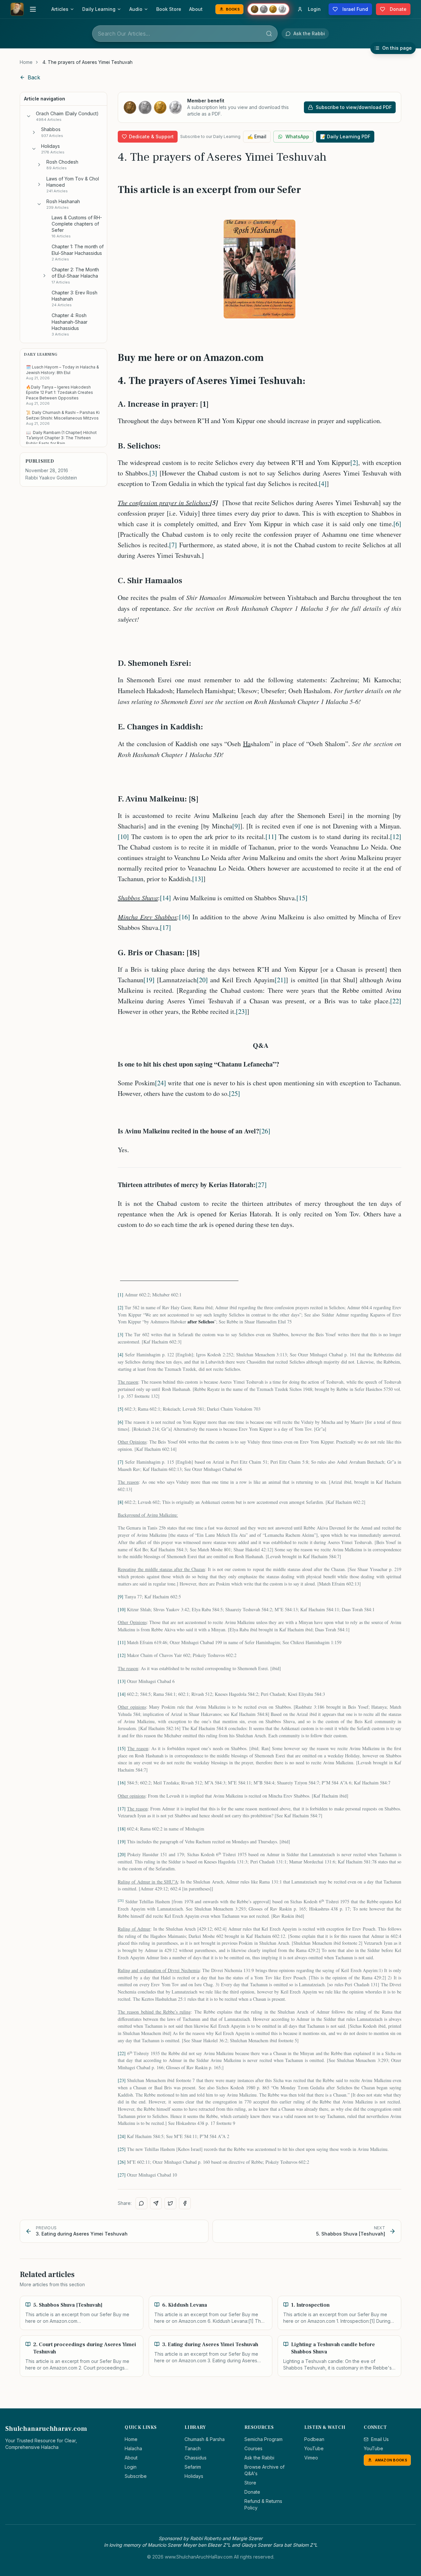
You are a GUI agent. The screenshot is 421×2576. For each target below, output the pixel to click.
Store (250, 2483)
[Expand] (34, 132)
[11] (271, 837)
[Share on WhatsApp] (141, 2203)
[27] (261, 1185)
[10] (123, 837)
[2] (354, 462)
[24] (161, 1083)
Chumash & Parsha (205, 2439)
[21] (280, 980)
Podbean (314, 2439)
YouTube (314, 2448)
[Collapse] (29, 116)
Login (131, 2467)
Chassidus (196, 2458)
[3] (153, 473)
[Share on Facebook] (185, 2203)
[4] (323, 484)
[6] (397, 524)
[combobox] (185, 34)
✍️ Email (257, 136)
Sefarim (193, 2467)
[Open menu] (33, 9)
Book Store (169, 9)
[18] (122, 1829)
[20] (202, 980)
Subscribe (136, 2476)
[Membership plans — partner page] (268, 9)
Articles (60, 9)
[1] (121, 1295)
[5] (121, 1409)
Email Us (380, 2439)
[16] (185, 917)
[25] (235, 1093)
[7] (173, 545)
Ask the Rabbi (259, 2458)
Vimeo (311, 2458)
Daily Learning (99, 9)
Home (26, 62)
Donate (252, 2492)
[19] (149, 980)
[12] (396, 837)
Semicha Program (263, 2439)
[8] (121, 1502)
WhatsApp (297, 136)
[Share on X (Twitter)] (170, 2203)
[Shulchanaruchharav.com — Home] (17, 9)
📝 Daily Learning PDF (345, 136)
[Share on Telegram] (156, 2203)
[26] (265, 1131)
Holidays (194, 2476)
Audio (136, 9)
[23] (241, 1011)
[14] (165, 898)
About (196, 9)
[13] (198, 879)
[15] (302, 898)
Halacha (133, 2448)
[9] (236, 826)
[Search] (269, 34)
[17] (165, 927)
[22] (396, 1001)
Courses (253, 2448)
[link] (87, 62)
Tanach (193, 2448)
